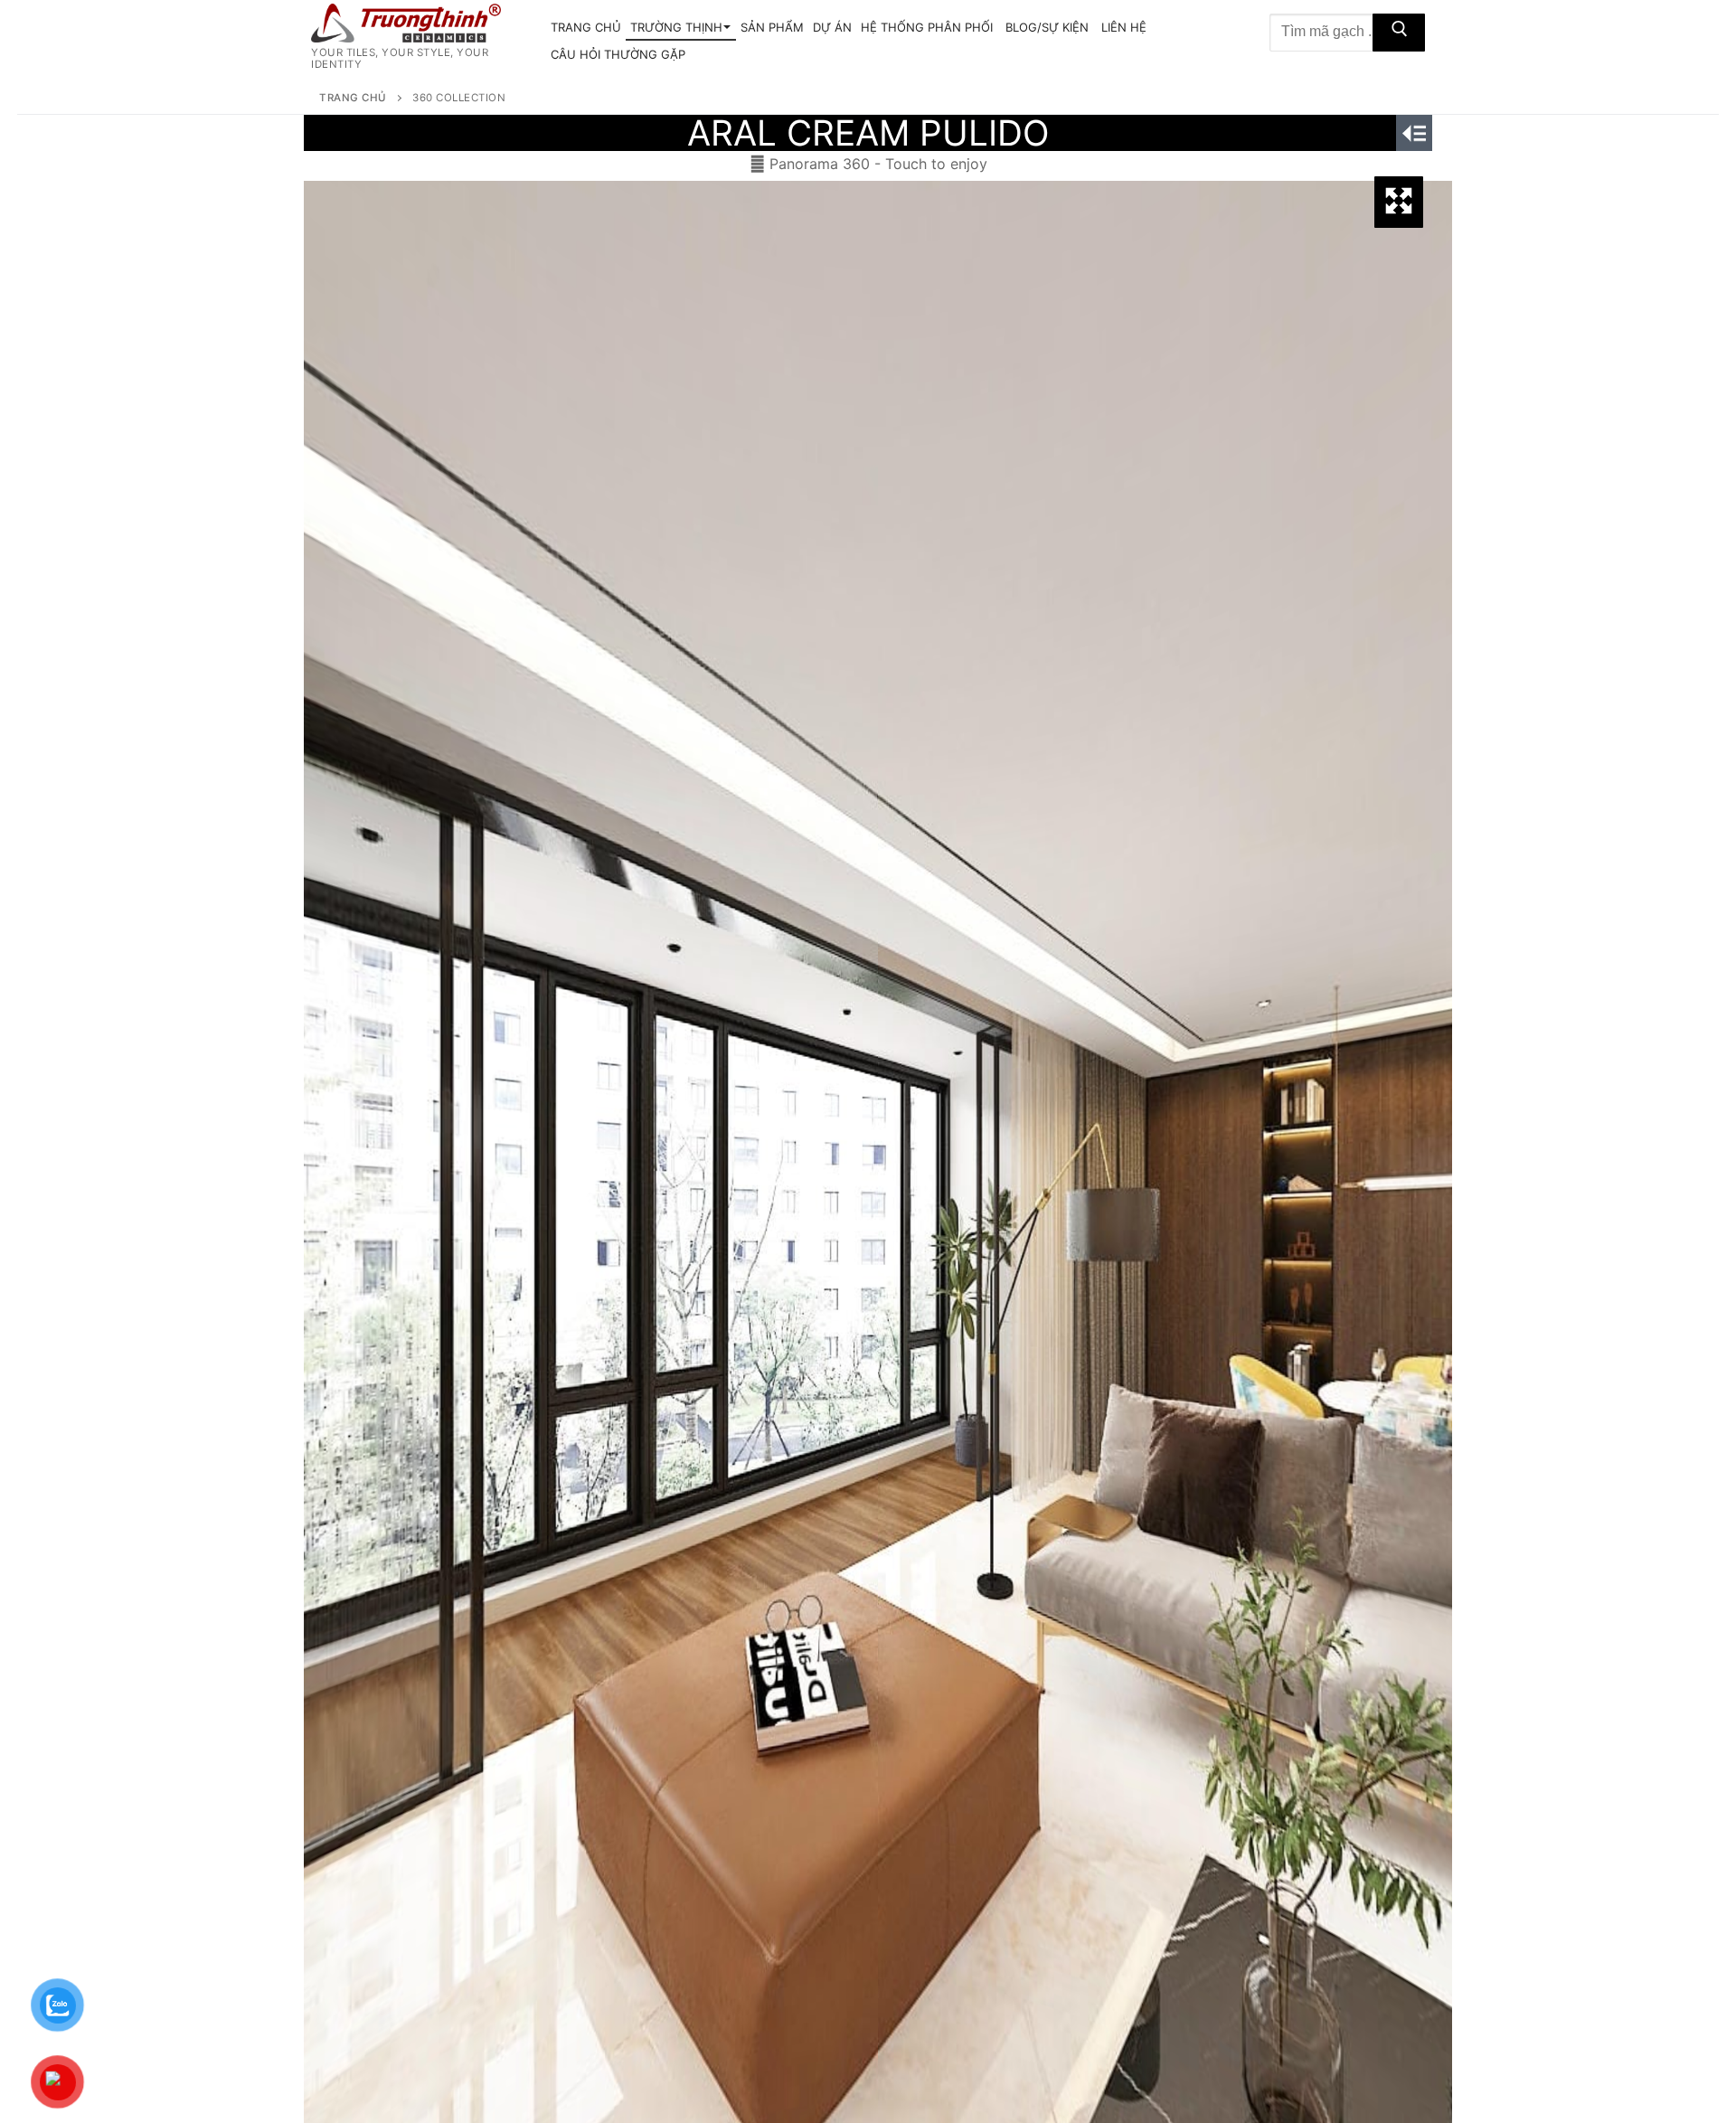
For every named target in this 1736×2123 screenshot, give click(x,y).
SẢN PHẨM (772, 27)
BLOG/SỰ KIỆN (1047, 27)
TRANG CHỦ (586, 27)
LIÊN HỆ (1124, 27)
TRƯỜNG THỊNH (676, 27)
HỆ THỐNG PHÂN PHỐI (927, 27)
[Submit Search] (1399, 33)
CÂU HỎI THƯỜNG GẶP (618, 54)
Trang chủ (353, 98)
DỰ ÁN (832, 27)
